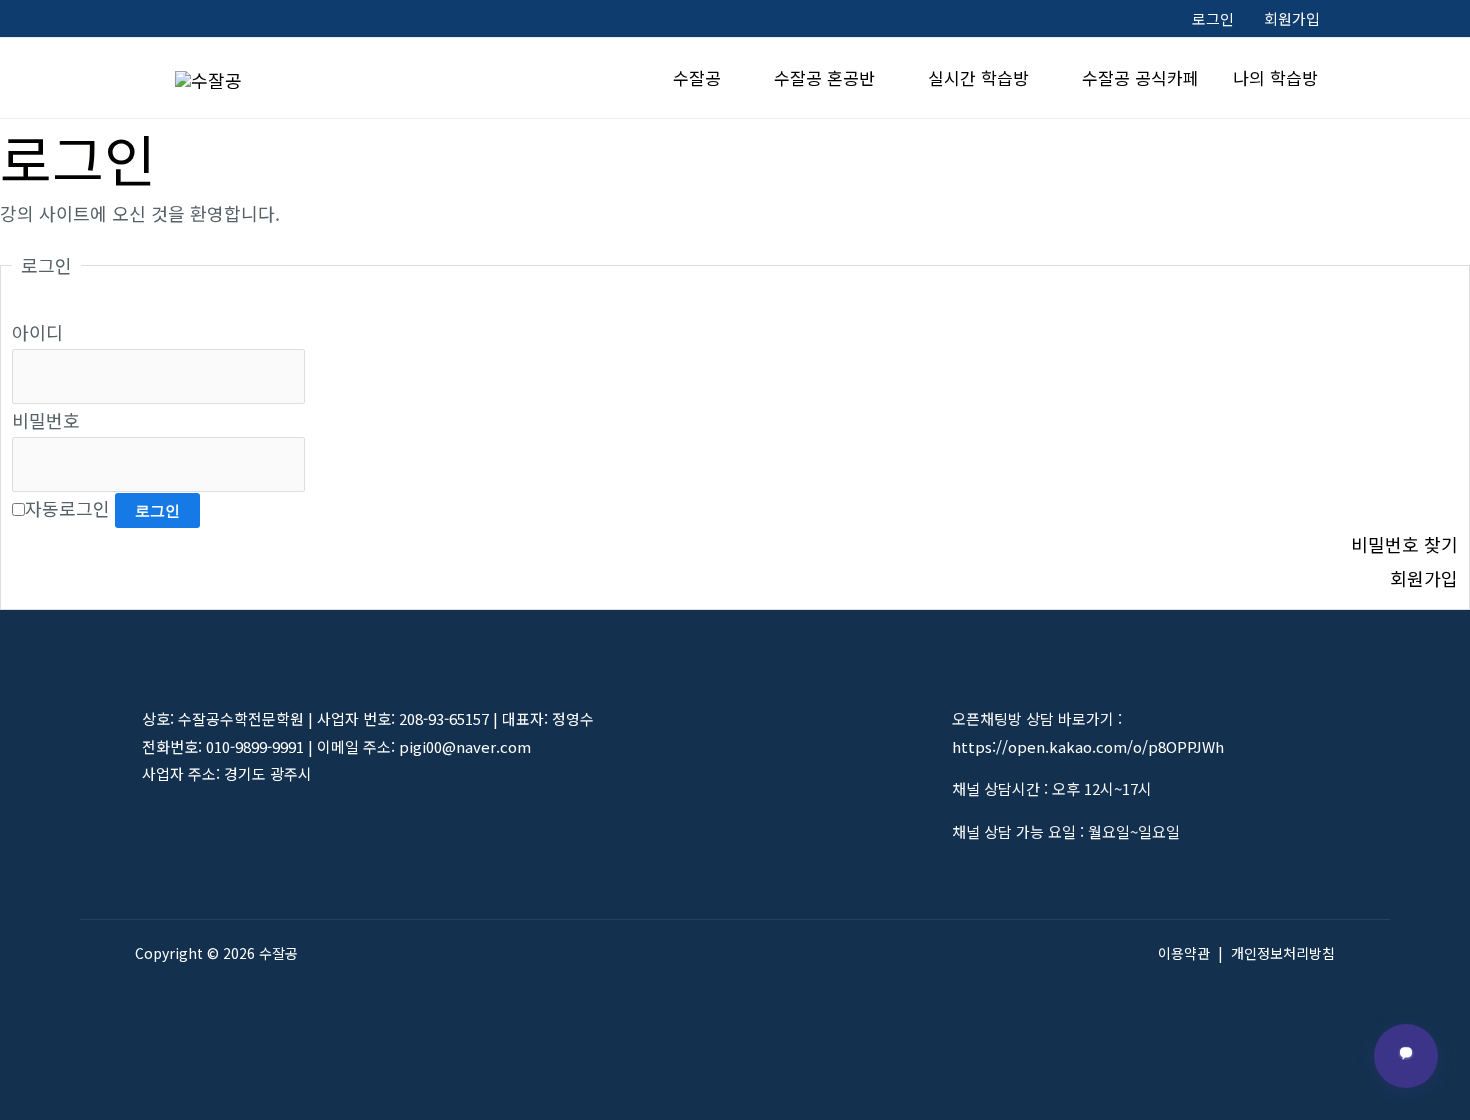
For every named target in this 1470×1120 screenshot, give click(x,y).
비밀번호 (46, 420)
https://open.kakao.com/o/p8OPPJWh (1088, 746)
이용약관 (1184, 953)
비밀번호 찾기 (1404, 544)
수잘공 (697, 77)
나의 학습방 (1275, 77)
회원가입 (1292, 18)
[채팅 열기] (1406, 1056)
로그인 (1213, 18)
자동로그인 (67, 508)
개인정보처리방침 (1283, 953)
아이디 (37, 332)
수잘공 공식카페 (1140, 77)
